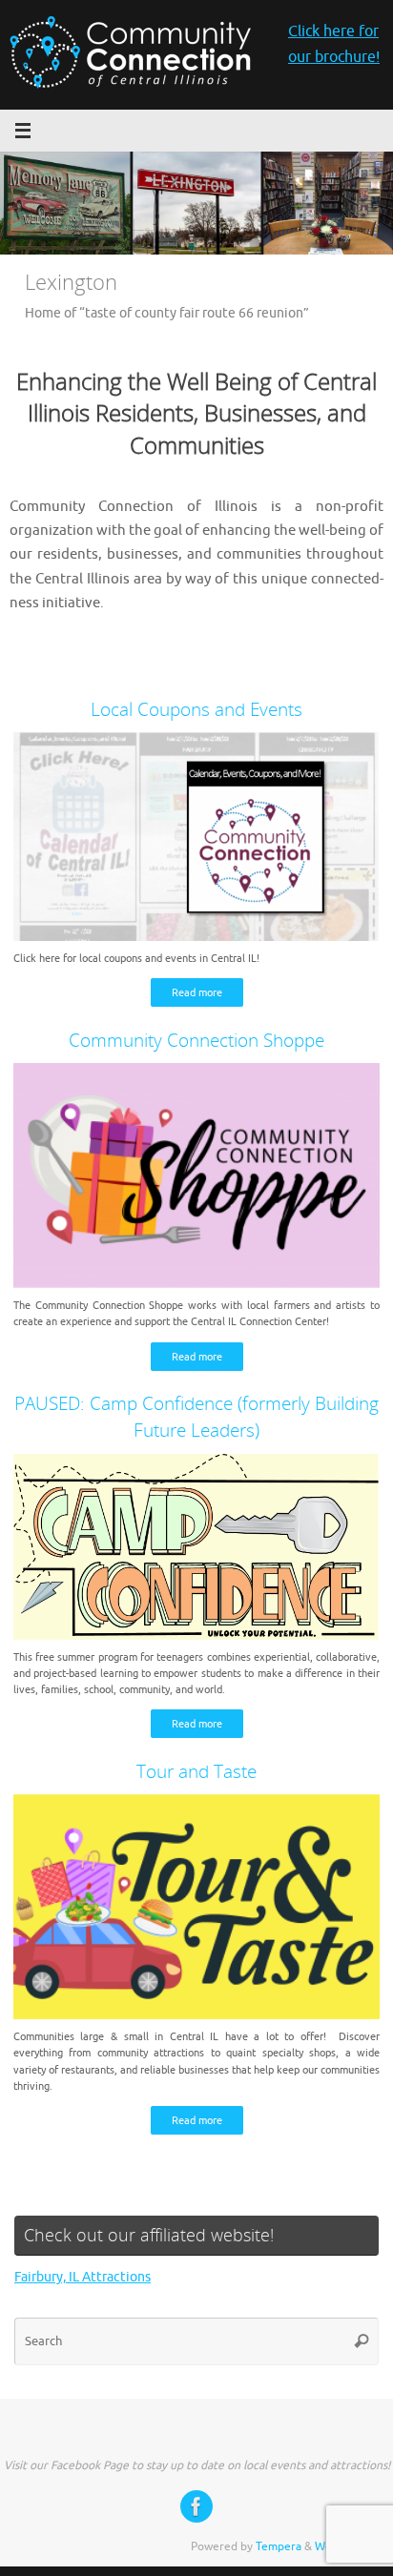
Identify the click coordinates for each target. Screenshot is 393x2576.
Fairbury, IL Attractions (83, 2277)
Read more (197, 992)
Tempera (279, 2546)
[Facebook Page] (196, 2506)
